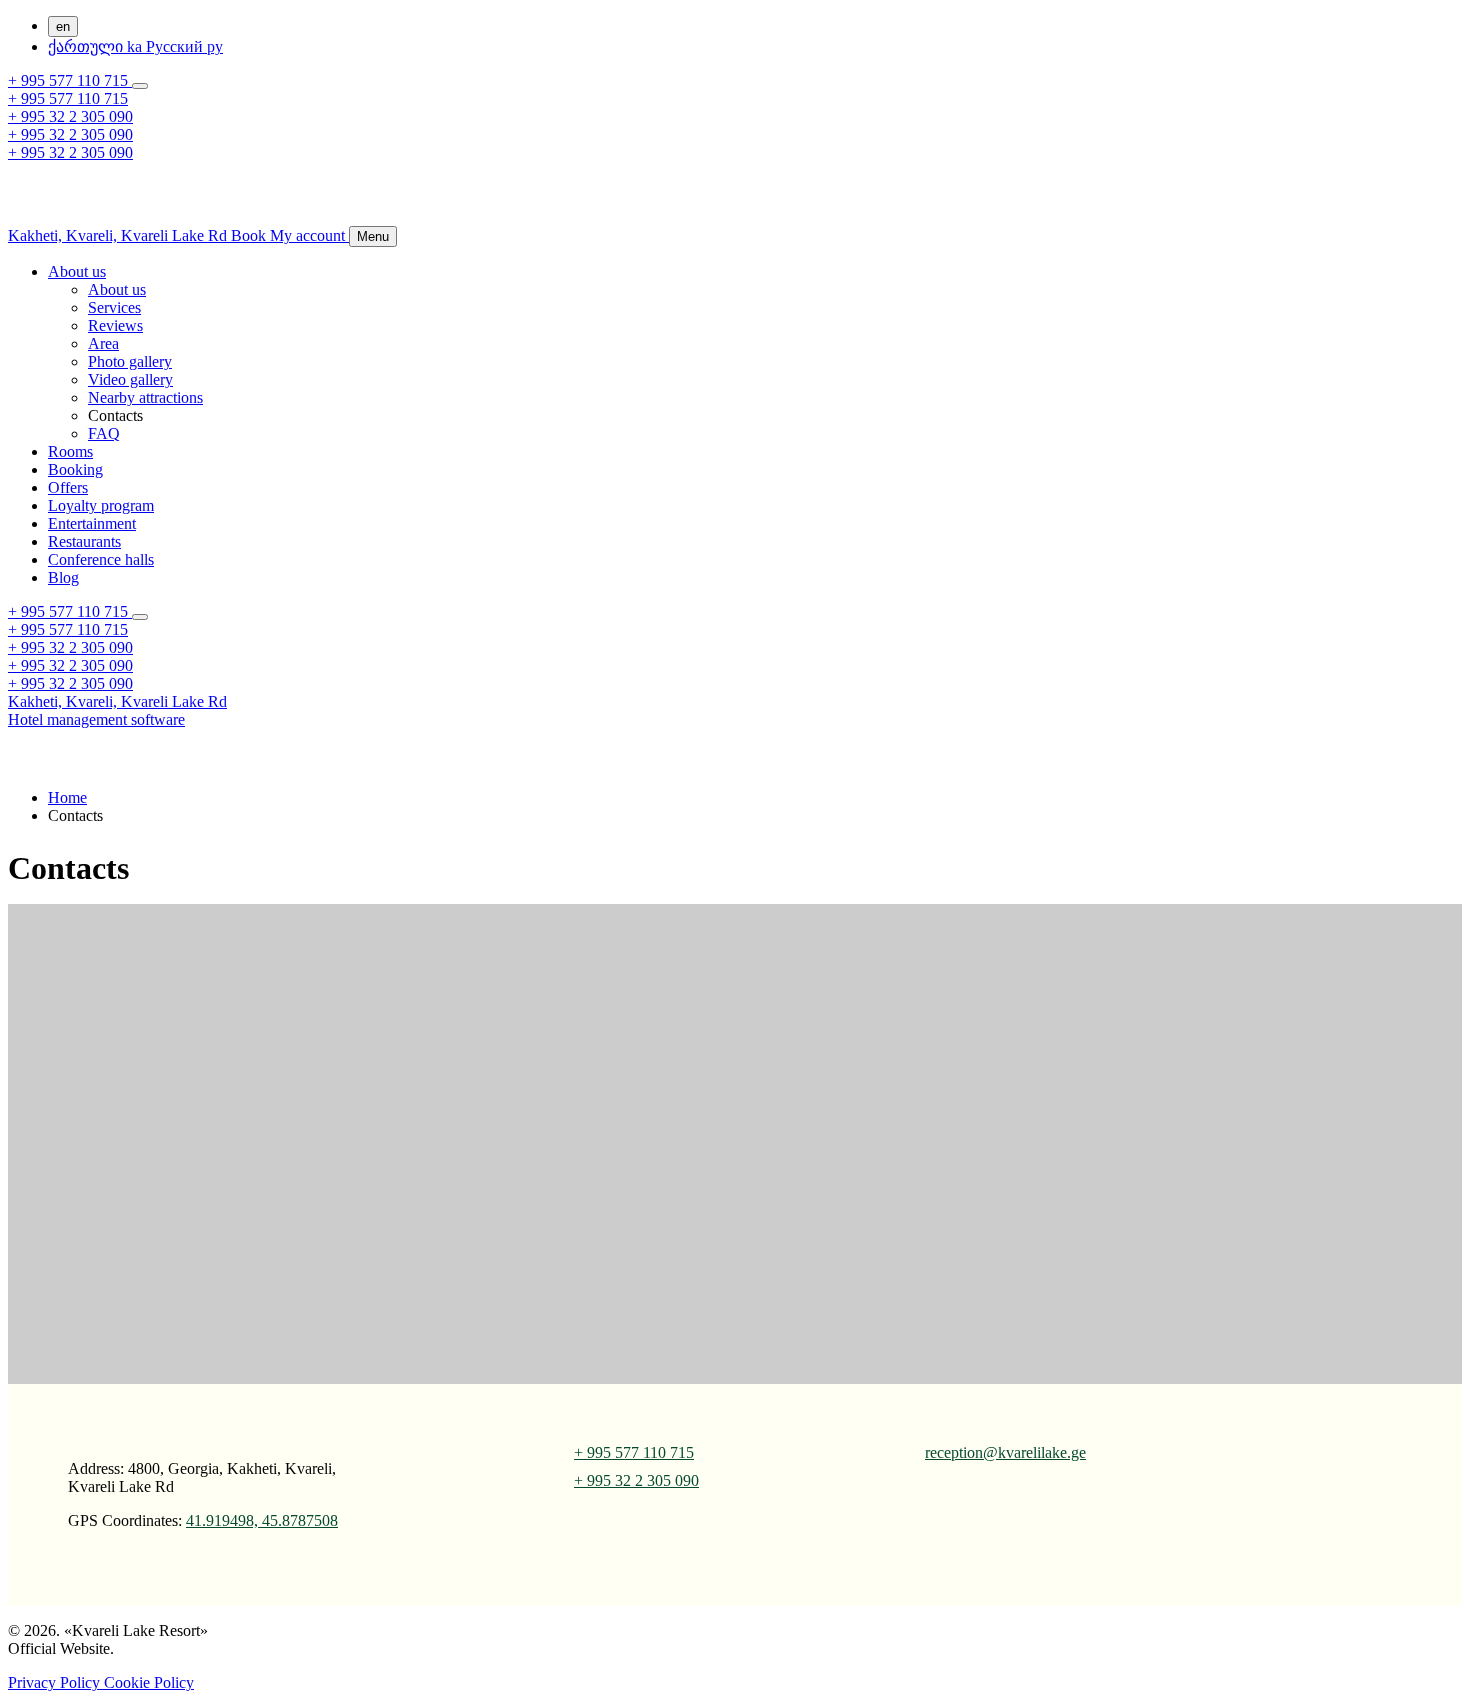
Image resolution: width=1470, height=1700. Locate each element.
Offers (68, 487)
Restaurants (84, 541)
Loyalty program (101, 505)
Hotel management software (96, 719)
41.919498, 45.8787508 (262, 1520)
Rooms (70, 451)
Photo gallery (130, 361)
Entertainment (92, 523)
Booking (75, 469)
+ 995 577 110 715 (70, 80)
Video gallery (130, 379)
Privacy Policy (56, 1682)
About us (77, 271)
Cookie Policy (149, 1682)
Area (103, 343)
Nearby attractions (145, 397)
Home (67, 797)
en (63, 26)
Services (114, 307)
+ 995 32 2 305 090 (70, 116)
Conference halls (101, 559)
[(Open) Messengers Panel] (140, 86)
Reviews (115, 325)
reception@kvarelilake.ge (1005, 1452)
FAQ (104, 433)
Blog (63, 577)
